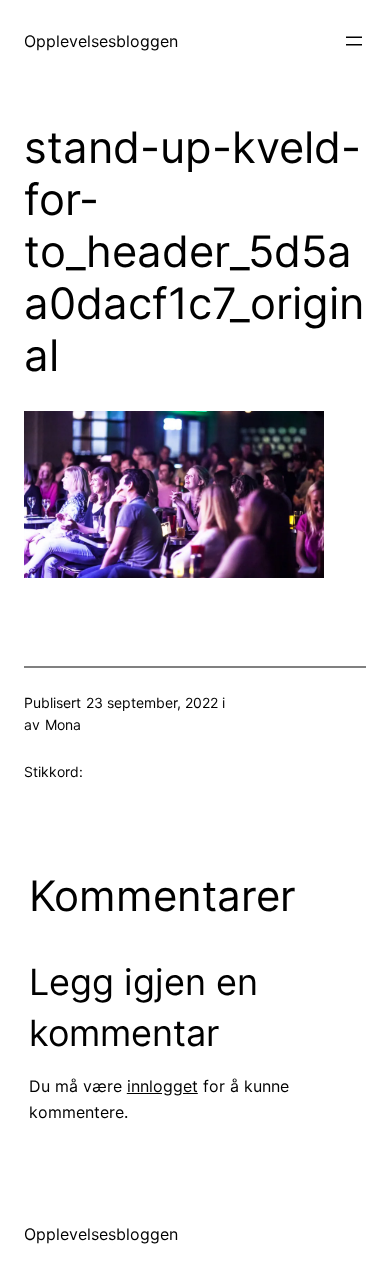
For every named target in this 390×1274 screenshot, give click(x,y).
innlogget (162, 1086)
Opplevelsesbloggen (101, 41)
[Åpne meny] (354, 41)
